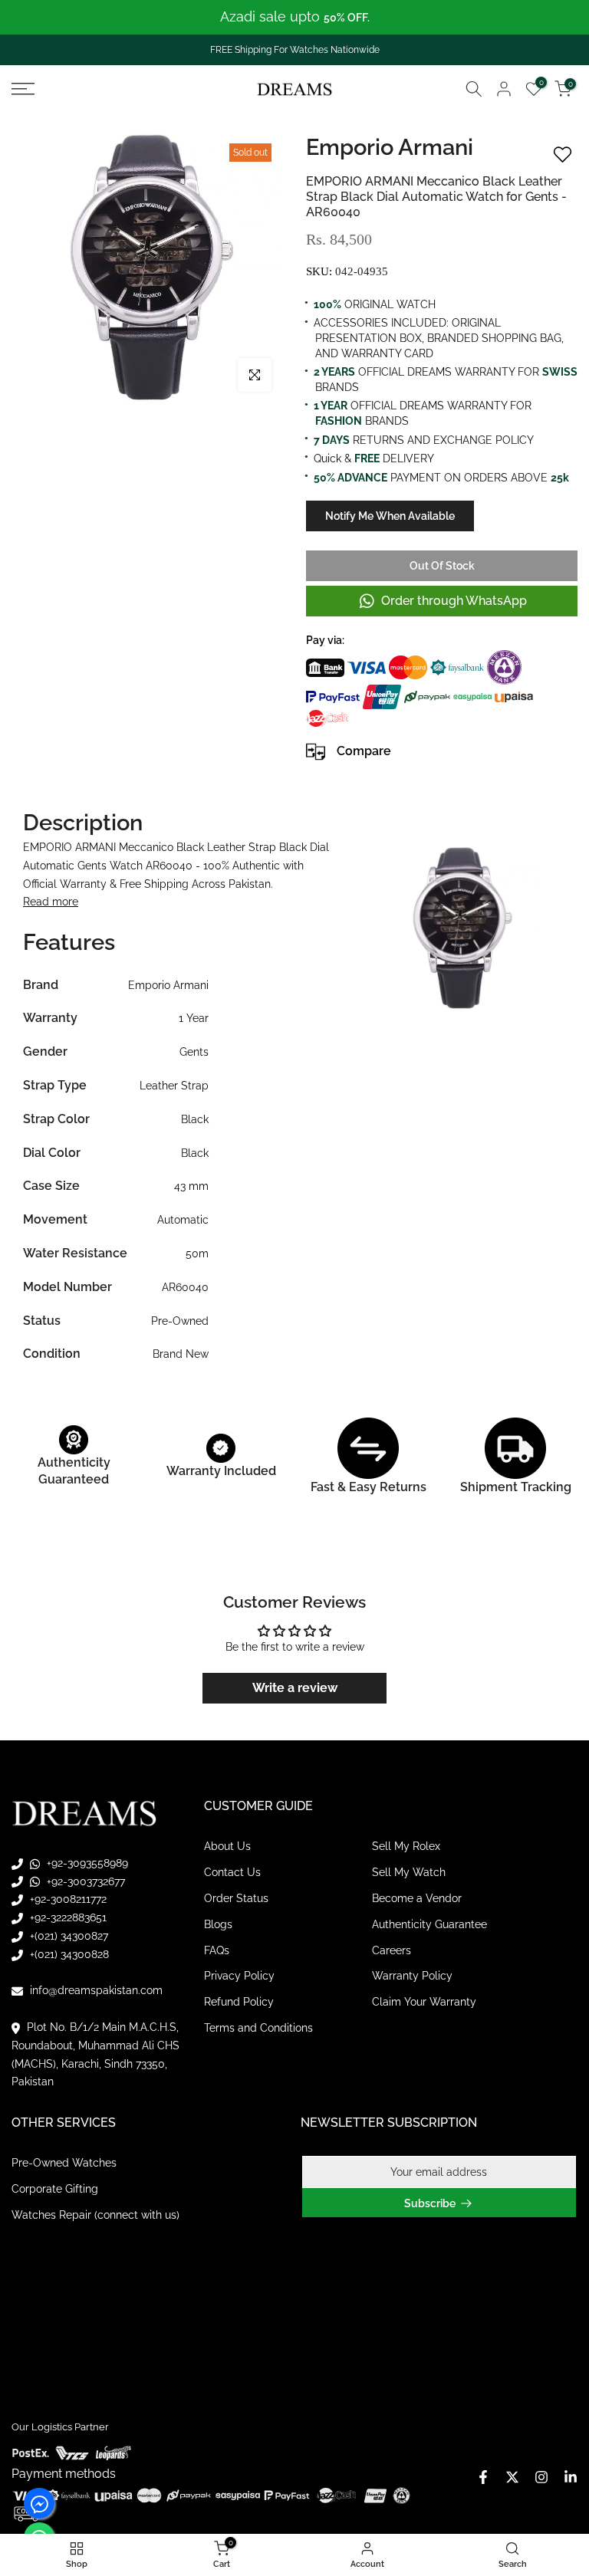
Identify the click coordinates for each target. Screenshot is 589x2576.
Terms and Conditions (258, 2028)
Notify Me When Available (390, 516)
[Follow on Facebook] (483, 2477)
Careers (392, 1950)
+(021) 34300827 (67, 1936)
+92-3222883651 (67, 1917)
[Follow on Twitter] (512, 2477)
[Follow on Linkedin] (571, 2477)
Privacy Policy (239, 1976)
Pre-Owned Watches (64, 2163)
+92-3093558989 (86, 1863)
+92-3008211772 (67, 1899)
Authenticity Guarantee (429, 1924)
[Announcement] (294, 17)
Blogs (218, 1924)
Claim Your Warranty (424, 2002)
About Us (227, 1846)
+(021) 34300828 (68, 1954)
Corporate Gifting (55, 2189)
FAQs (217, 1950)
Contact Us (232, 1872)
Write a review (295, 1688)
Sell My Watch (409, 1872)
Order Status (236, 1898)
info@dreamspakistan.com (95, 1990)
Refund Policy (239, 2002)
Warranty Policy (412, 1976)
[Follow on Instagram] (541, 2477)
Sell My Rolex (406, 1846)
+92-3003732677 (84, 1881)
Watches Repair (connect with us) (95, 2215)
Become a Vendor (417, 1898)
